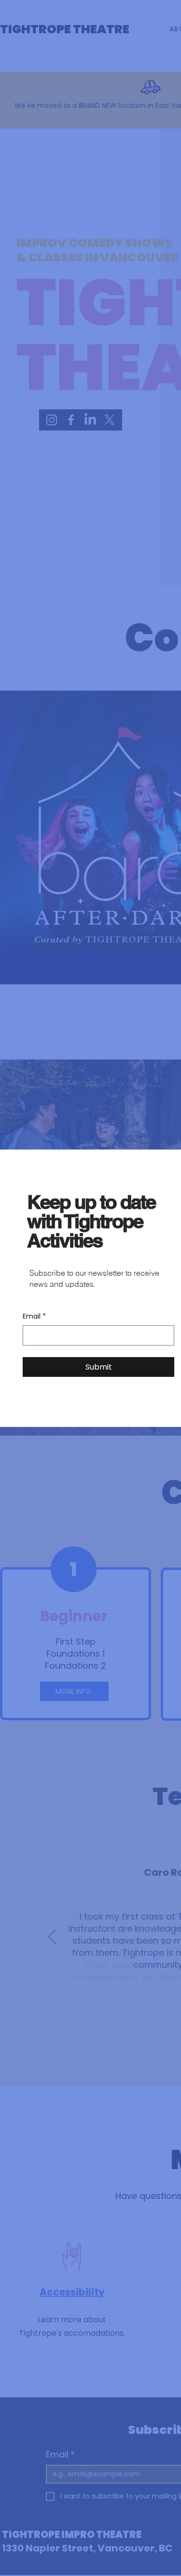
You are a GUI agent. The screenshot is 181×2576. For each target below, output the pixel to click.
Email (34, 1316)
